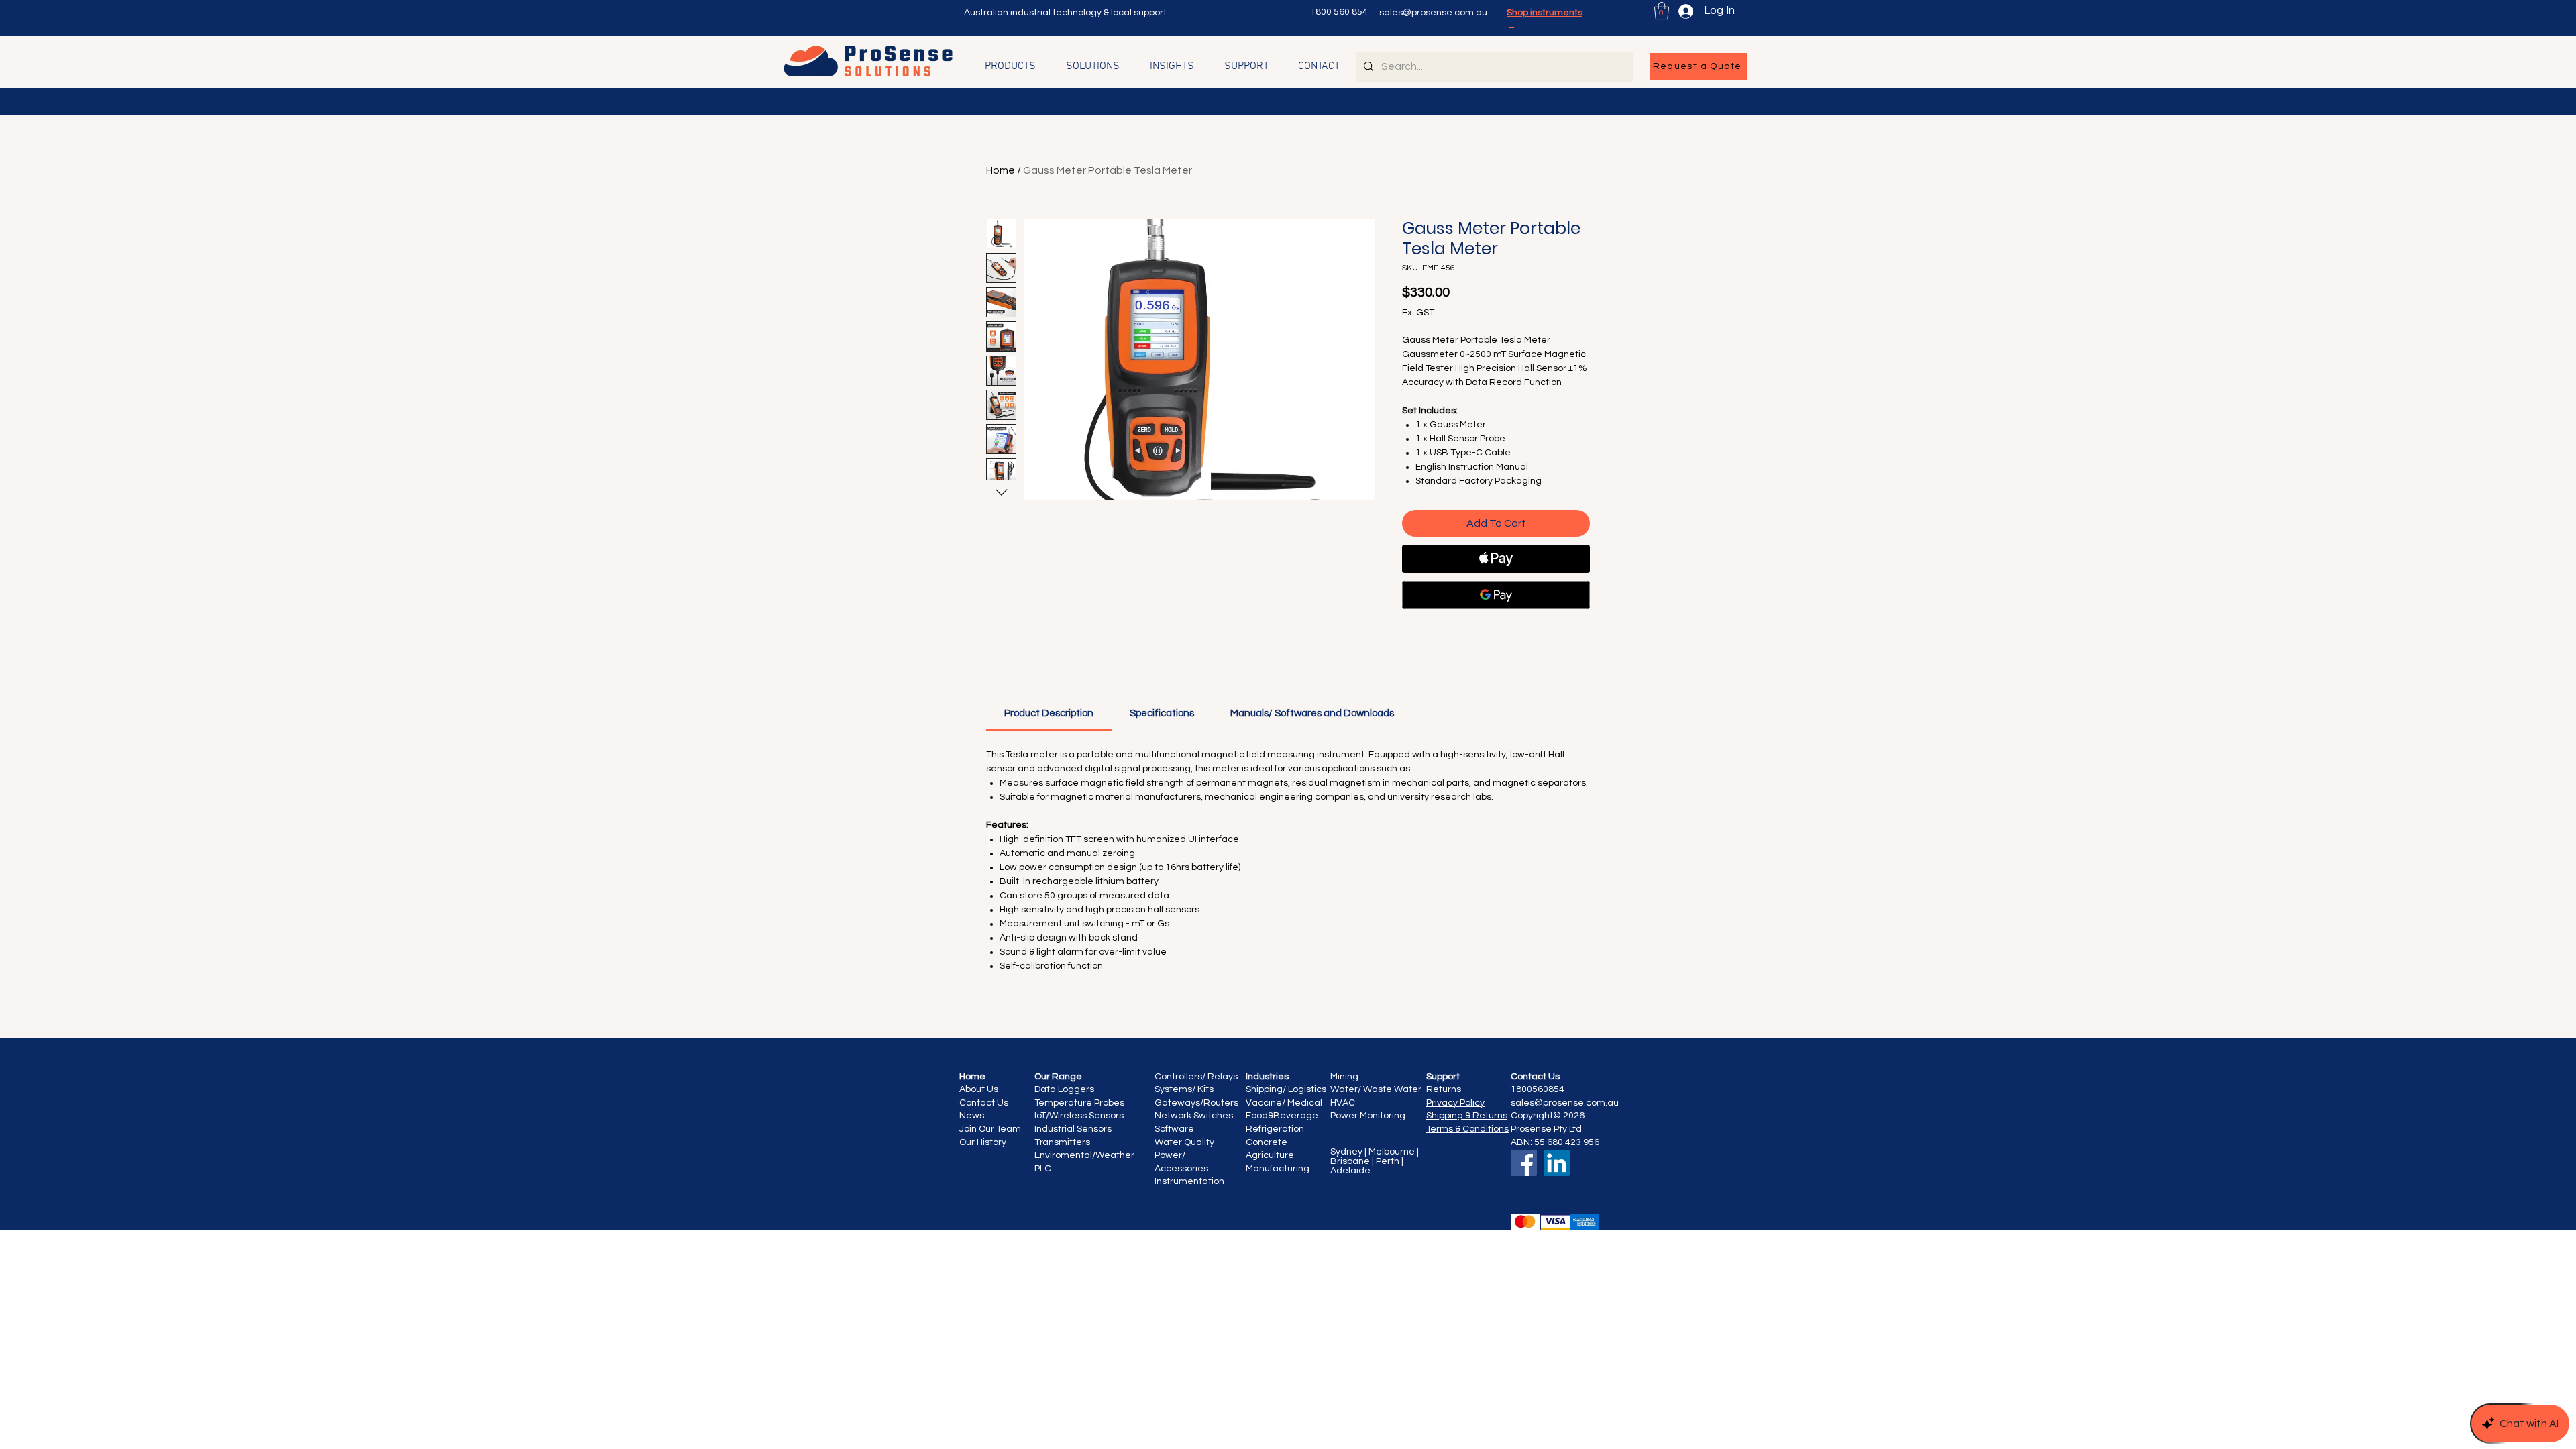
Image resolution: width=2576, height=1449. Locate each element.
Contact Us (985, 1103)
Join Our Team (990, 1129)
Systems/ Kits (1184, 1089)
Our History (983, 1142)
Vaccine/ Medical (1284, 1103)
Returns (1444, 1089)
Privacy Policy (1455, 1103)
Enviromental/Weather (1085, 1155)
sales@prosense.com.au (1433, 13)
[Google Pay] (1496, 595)
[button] (1662, 11)
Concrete (1267, 1142)
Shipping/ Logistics (1286, 1089)
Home (1001, 170)
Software (1174, 1129)
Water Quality (1185, 1142)
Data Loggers (1064, 1089)
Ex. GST (1418, 313)
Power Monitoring (1368, 1116)
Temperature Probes (1079, 1103)
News (972, 1116)
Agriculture (1270, 1155)
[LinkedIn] (1557, 1163)
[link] (1049, 713)
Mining (1344, 1077)
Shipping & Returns (1467, 1116)
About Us (979, 1089)
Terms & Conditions (1467, 1129)
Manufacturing (1278, 1169)
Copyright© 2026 (1548, 1116)
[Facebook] (1524, 1163)
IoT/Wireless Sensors (1079, 1116)
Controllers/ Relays (1196, 1077)
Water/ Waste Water (1376, 1089)
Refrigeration (1275, 1129)
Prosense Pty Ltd (1546, 1129)
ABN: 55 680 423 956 (1555, 1142)
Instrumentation (1189, 1181)
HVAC (1344, 1103)
